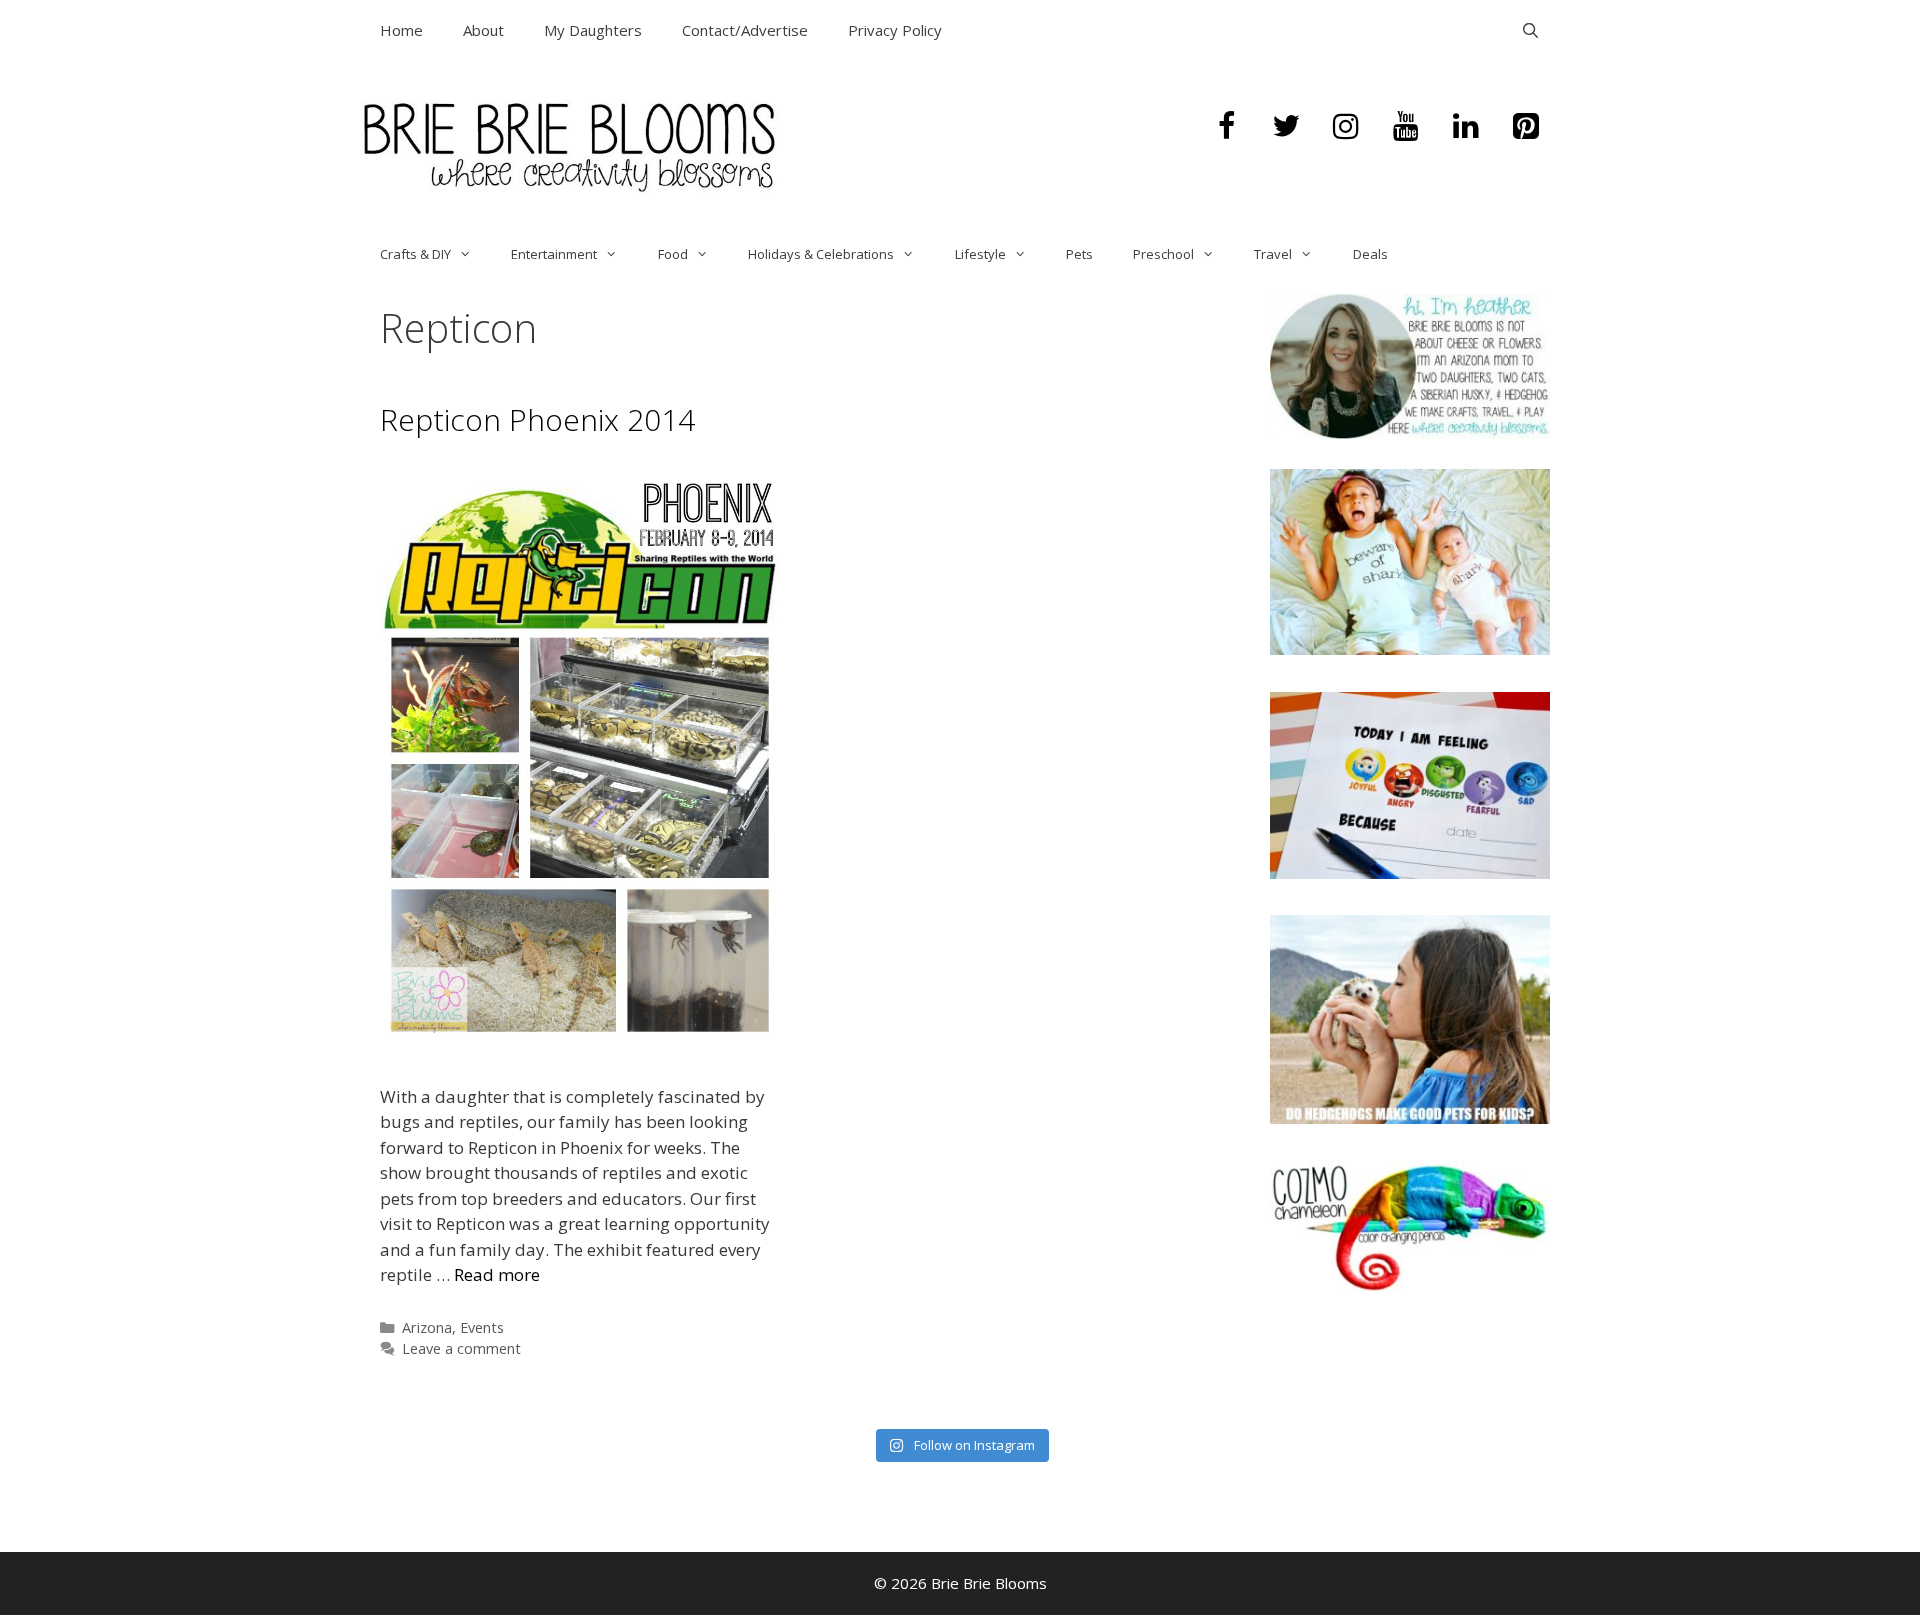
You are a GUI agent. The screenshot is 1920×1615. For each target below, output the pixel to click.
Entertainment (554, 254)
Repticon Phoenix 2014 (537, 419)
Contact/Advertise (745, 30)
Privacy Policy (895, 30)
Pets (1079, 254)
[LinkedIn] (1466, 127)
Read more (497, 1274)
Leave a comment (461, 1348)
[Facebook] (1226, 127)
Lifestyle (980, 254)
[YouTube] (1406, 127)
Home (401, 30)
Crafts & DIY (415, 254)
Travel (1273, 254)
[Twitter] (1286, 127)
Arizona (427, 1327)
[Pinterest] (1526, 127)
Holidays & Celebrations (821, 254)
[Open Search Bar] (1530, 30)
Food (673, 254)
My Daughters (593, 30)
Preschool (1163, 254)
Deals (1370, 254)
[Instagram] (1346, 127)
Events (482, 1327)
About (483, 30)
